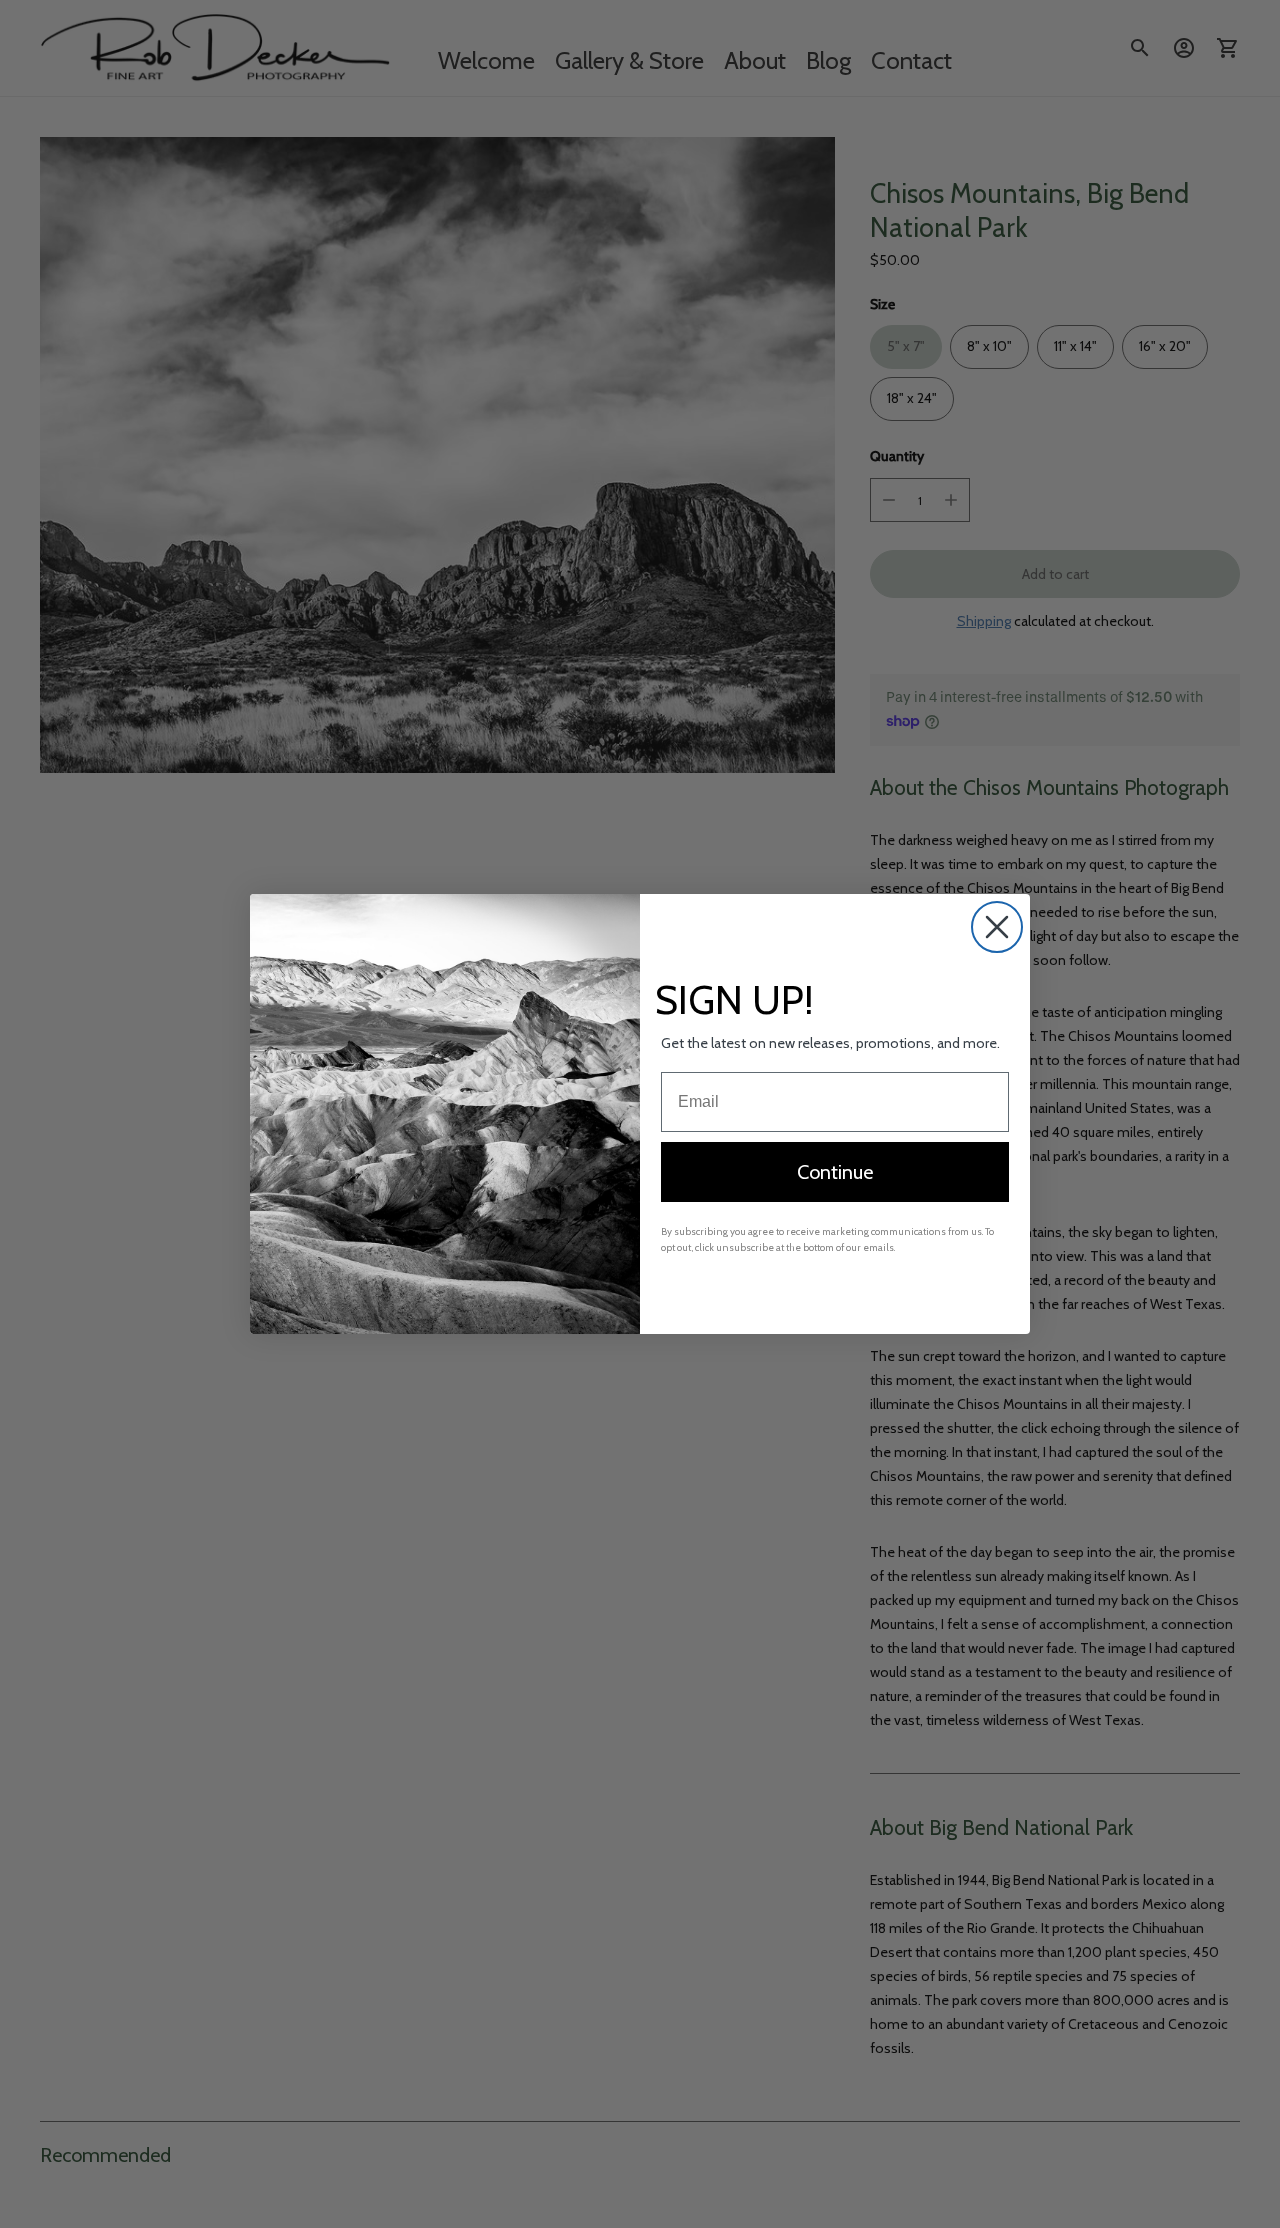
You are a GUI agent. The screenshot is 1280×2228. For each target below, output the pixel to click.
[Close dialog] (997, 927)
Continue (835, 1172)
